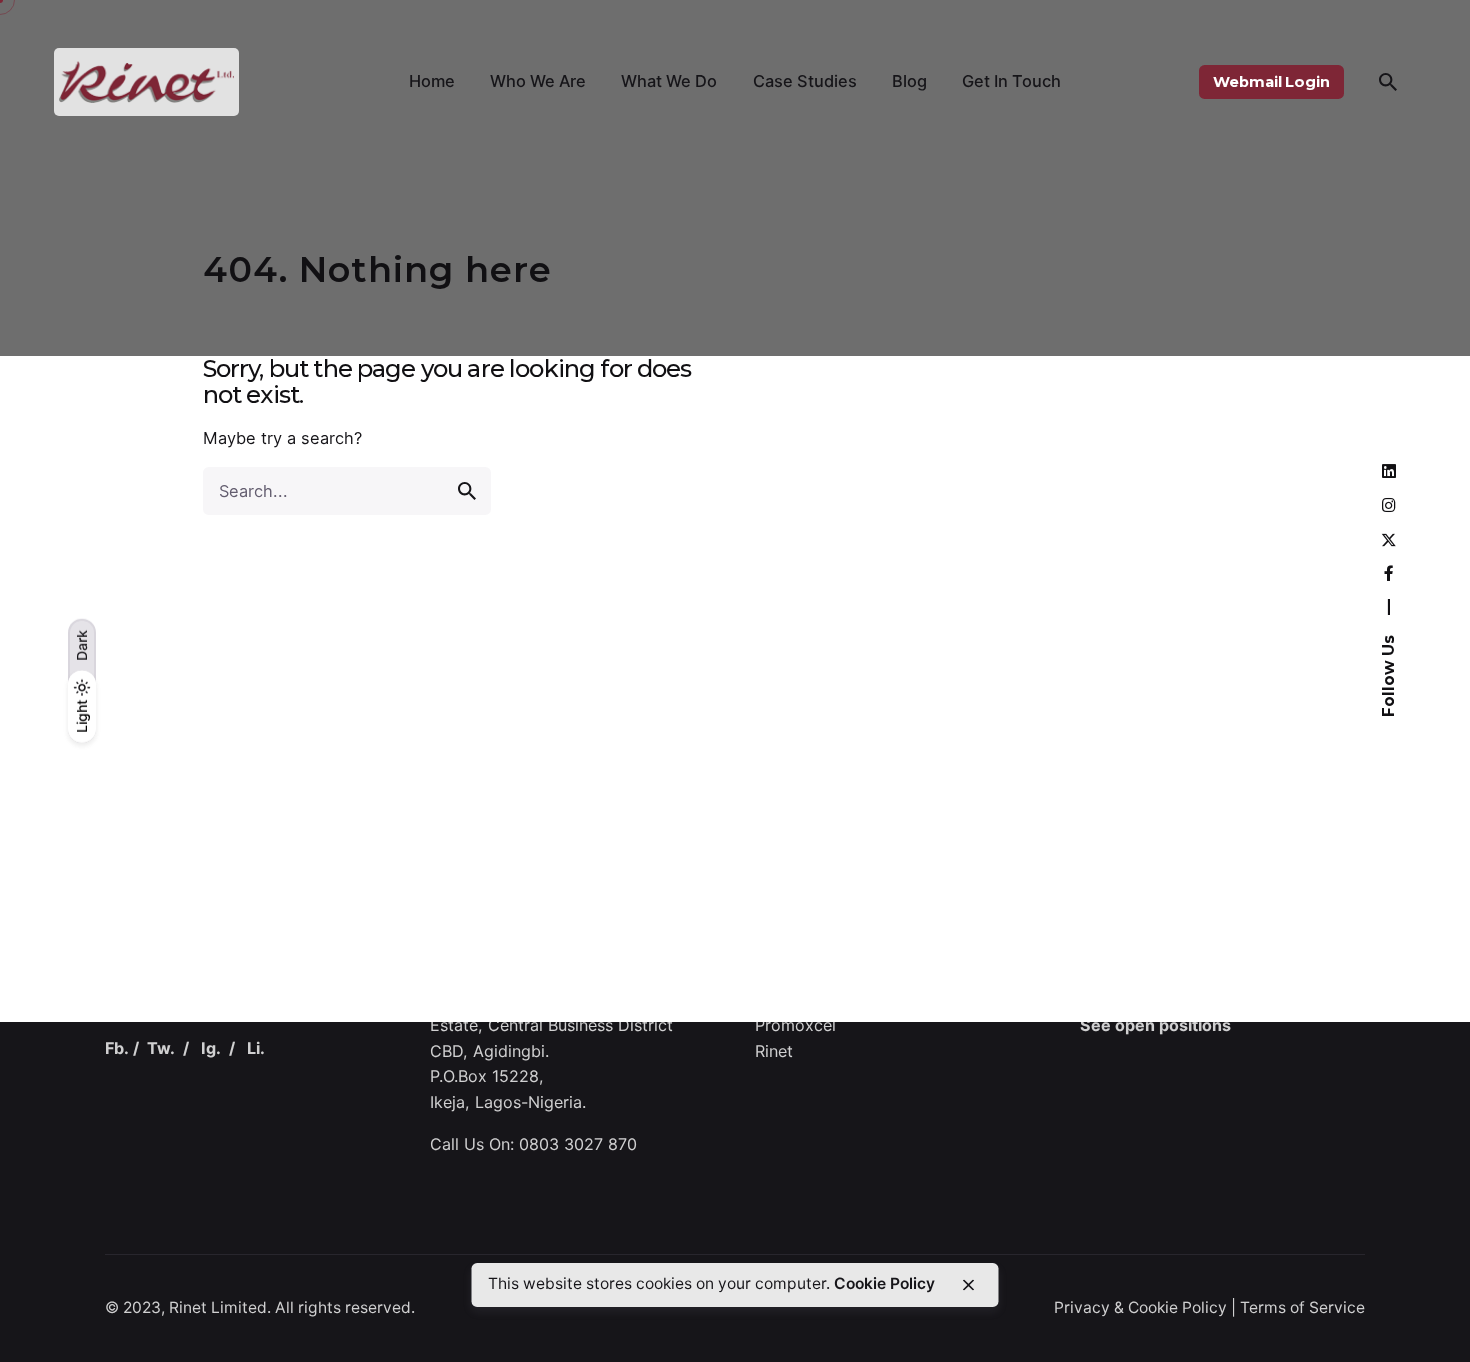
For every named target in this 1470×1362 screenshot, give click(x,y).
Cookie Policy (884, 1284)
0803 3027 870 (578, 1145)
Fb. (117, 1049)
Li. (256, 1049)
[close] (968, 1285)
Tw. (161, 1049)
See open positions (1155, 1026)
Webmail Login (1271, 82)
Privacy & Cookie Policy (1140, 1307)
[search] (467, 491)
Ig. (211, 1049)
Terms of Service (1302, 1307)
